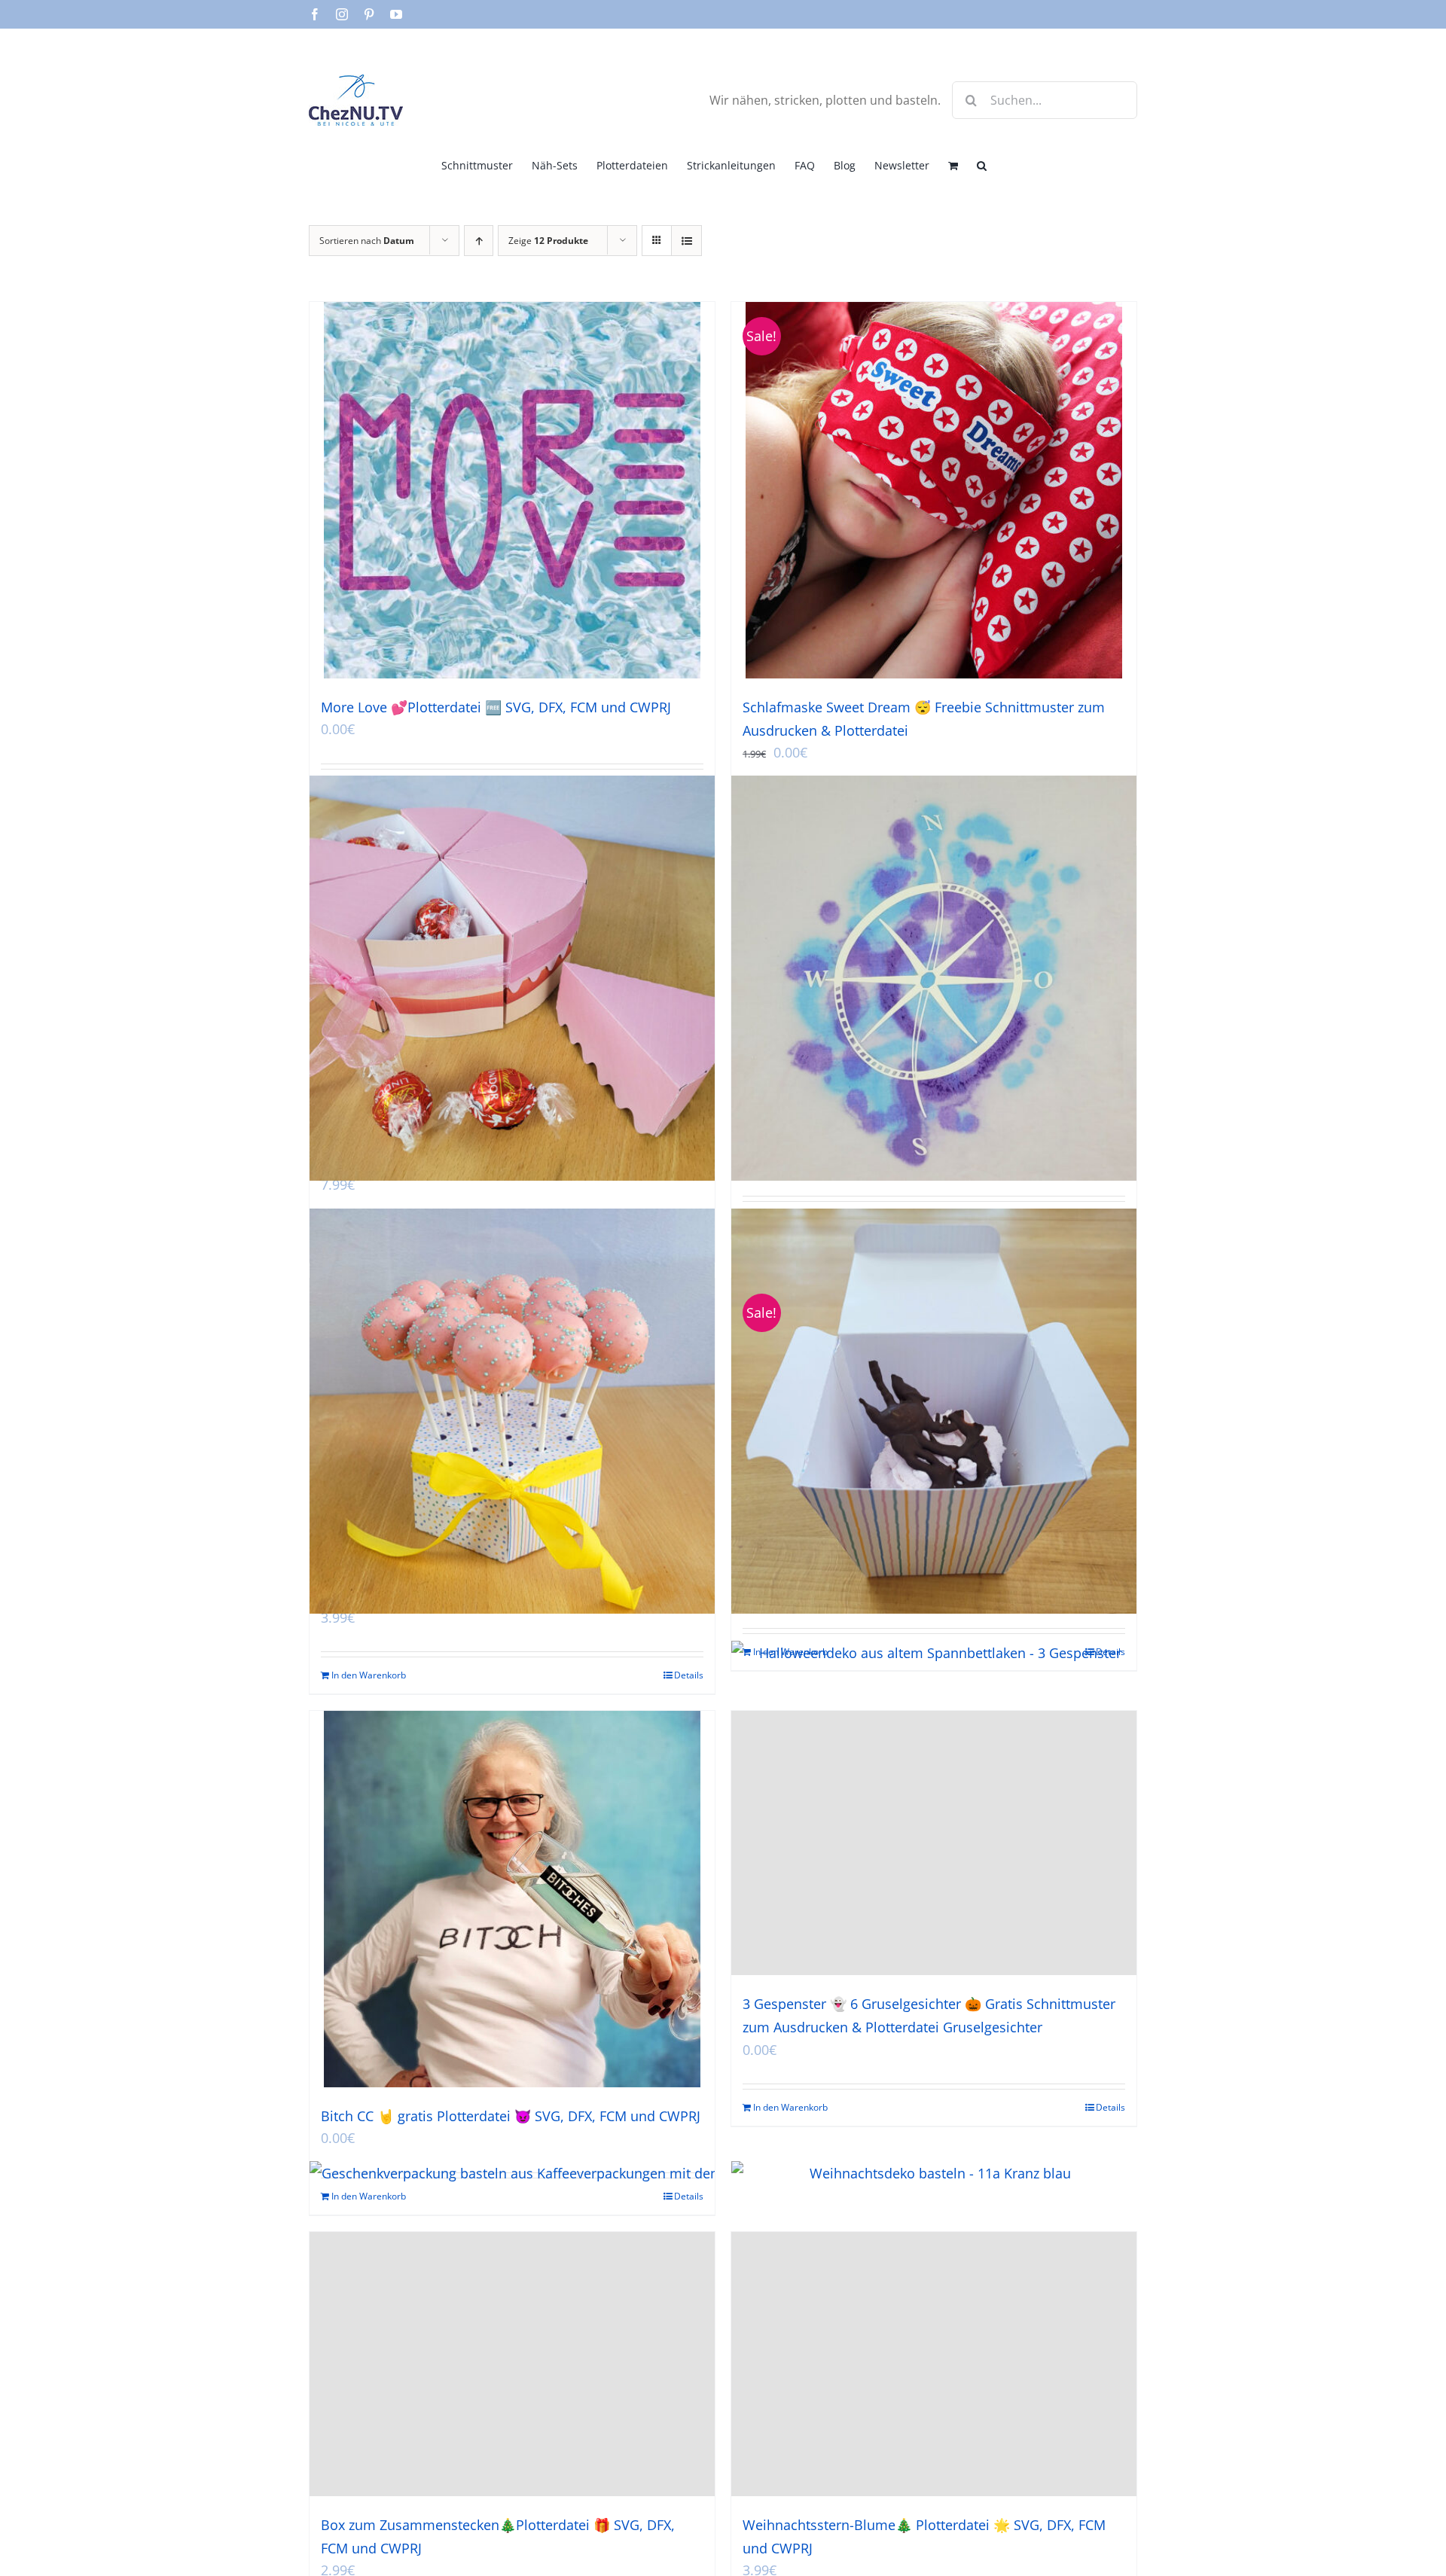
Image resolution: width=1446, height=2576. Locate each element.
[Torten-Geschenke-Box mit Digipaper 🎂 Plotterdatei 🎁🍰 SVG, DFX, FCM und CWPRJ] (512, 979)
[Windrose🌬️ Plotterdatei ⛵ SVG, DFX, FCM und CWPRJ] (934, 979)
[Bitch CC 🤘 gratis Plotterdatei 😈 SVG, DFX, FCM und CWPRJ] (512, 1899)
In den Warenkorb (369, 1675)
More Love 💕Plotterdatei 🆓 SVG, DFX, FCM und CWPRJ (496, 707)
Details (689, 1675)
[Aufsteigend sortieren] (479, 241)
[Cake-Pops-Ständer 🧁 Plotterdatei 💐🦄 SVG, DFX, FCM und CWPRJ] (512, 1411)
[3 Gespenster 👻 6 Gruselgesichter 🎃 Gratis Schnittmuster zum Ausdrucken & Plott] (934, 1843)
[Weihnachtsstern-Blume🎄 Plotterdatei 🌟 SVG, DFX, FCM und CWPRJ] (934, 2364)
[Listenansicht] (686, 241)
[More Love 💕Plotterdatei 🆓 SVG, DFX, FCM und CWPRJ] (512, 490)
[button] (982, 164)
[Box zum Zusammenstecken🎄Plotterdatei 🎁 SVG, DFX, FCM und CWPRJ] (512, 2364)
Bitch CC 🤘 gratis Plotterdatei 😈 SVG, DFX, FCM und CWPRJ (511, 2116)
